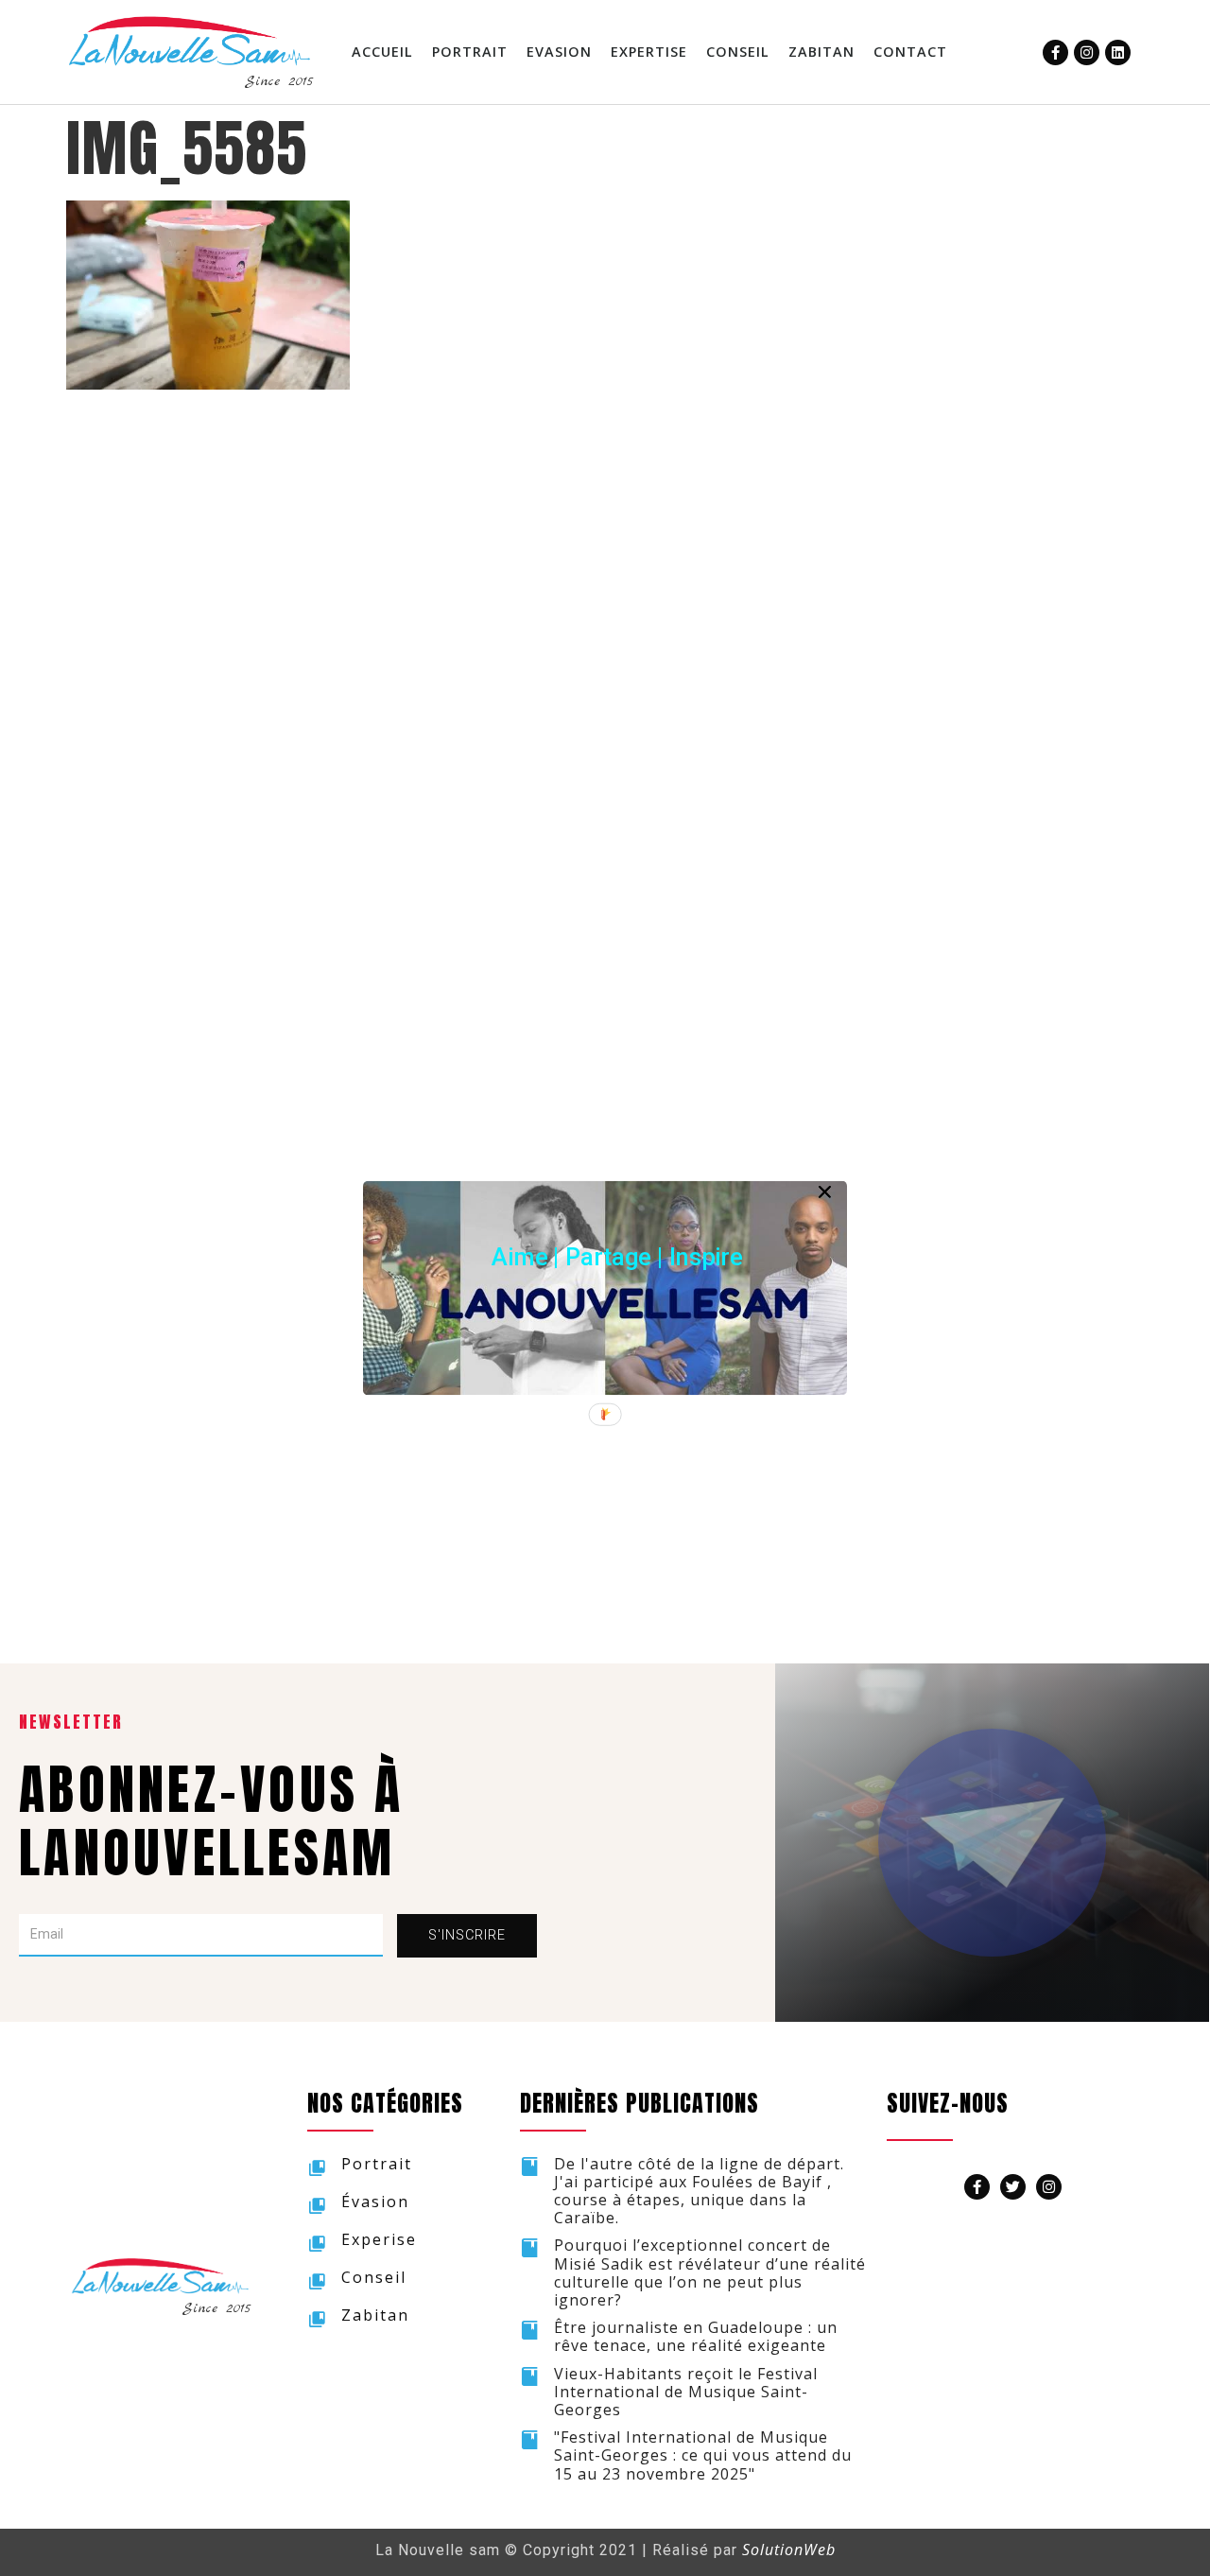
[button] (617, 1257)
